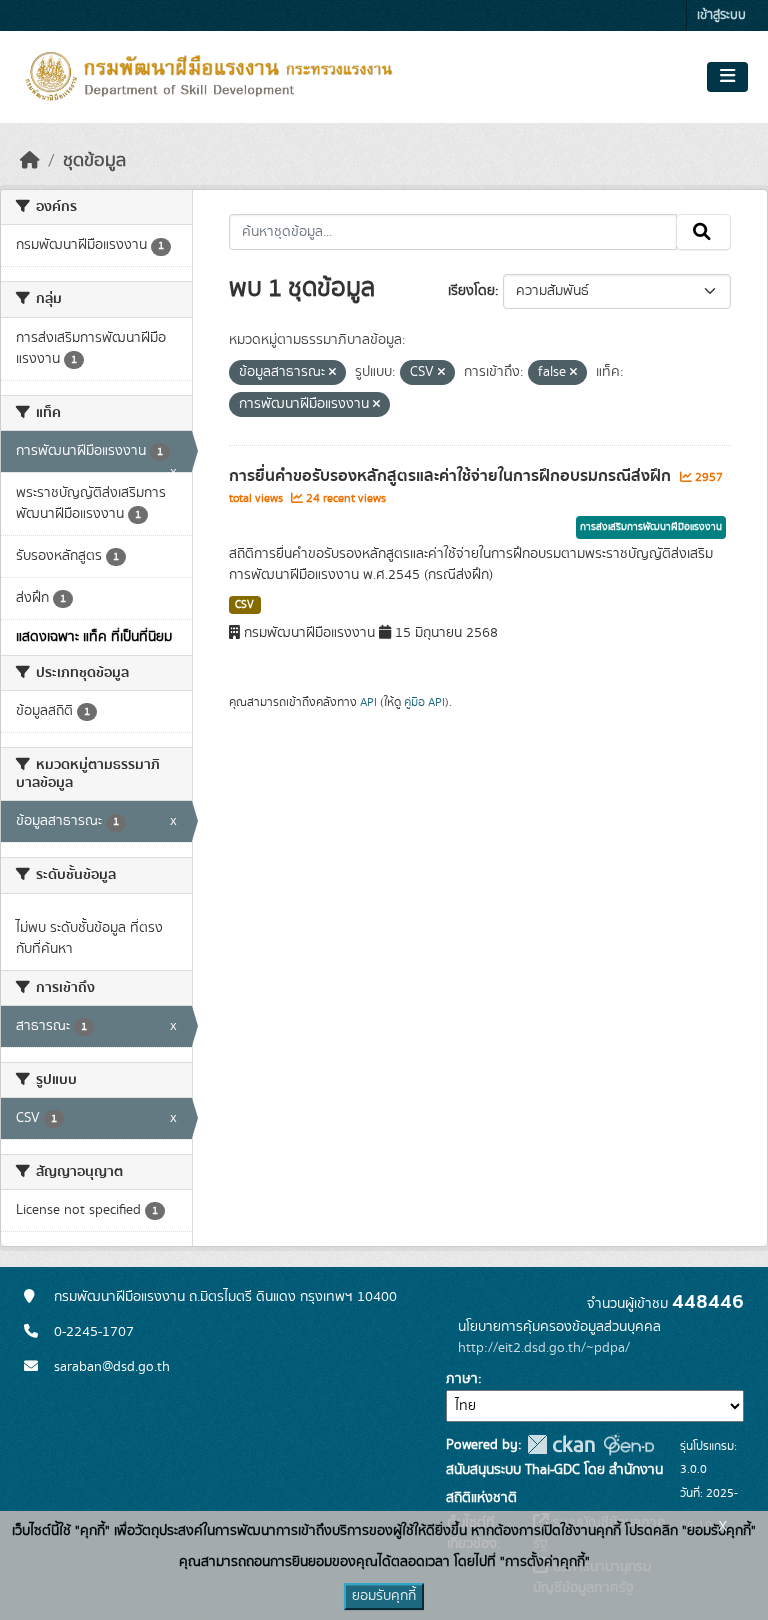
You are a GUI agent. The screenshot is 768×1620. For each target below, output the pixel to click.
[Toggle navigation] (727, 77)
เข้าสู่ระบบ (721, 15)
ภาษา (462, 1379)
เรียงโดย (471, 291)
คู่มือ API (424, 702)
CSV (244, 605)
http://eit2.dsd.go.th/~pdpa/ (544, 1348)
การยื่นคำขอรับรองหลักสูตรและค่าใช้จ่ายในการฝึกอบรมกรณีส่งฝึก (452, 476)
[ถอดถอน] (332, 373)
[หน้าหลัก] (30, 161)
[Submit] (703, 232)
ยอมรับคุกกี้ (384, 1596)
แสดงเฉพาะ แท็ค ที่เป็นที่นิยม (94, 637)
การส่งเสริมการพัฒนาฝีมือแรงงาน (651, 527)
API (368, 702)
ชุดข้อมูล (94, 161)
